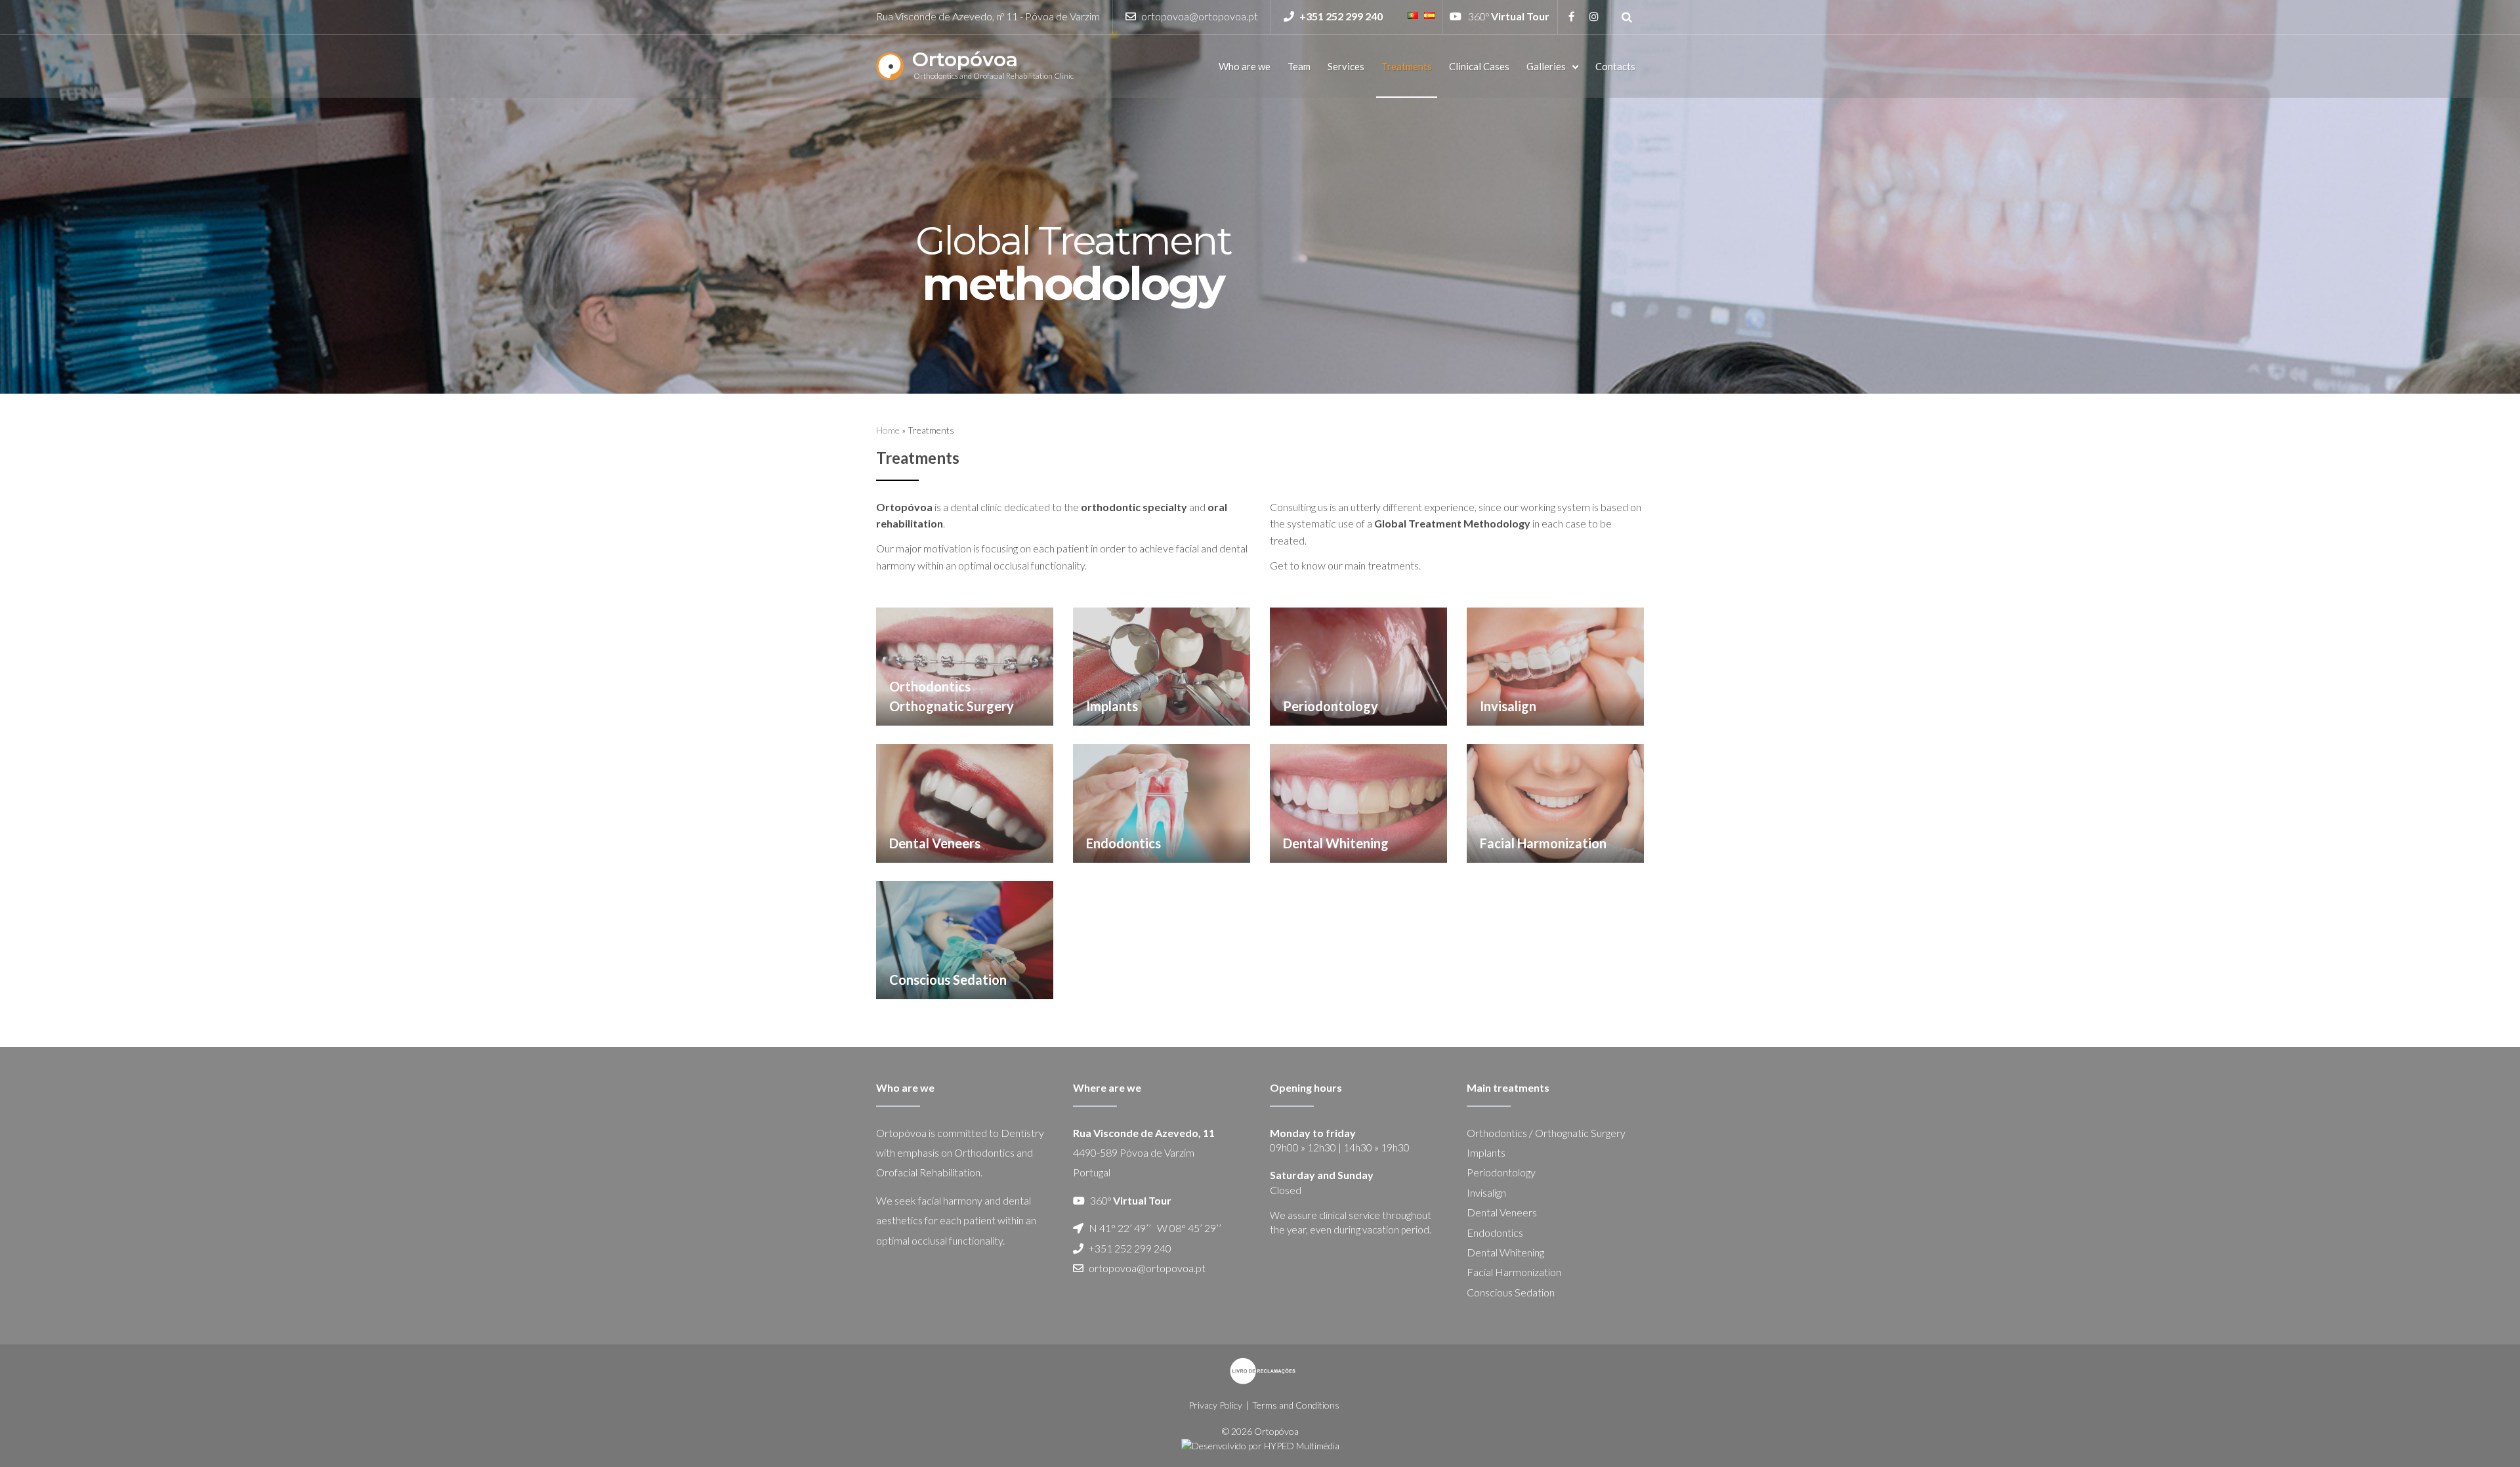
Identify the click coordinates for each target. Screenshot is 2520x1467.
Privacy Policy (1215, 1405)
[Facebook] (1571, 16)
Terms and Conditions (1296, 1405)
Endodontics (1495, 1232)
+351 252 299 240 (1130, 1248)
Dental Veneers (1502, 1212)
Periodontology (1501, 1172)
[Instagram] (1594, 16)
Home (888, 430)
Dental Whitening (1505, 1252)
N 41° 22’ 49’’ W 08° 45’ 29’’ (1155, 1228)
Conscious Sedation (1511, 1292)
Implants (1486, 1152)
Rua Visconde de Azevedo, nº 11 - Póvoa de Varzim (988, 16)
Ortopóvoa (965, 59)
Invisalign (1486, 1192)
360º (1509, 16)
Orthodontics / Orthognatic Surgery (1546, 1133)
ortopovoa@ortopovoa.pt (1200, 16)
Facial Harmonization (1514, 1272)
